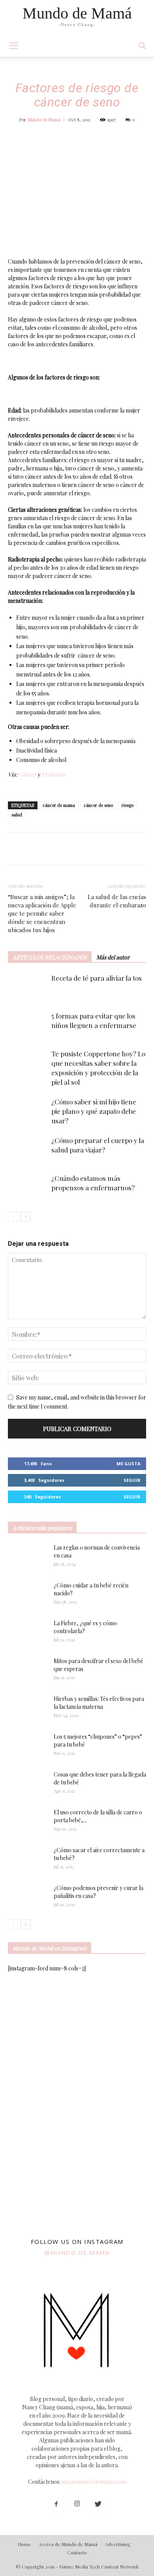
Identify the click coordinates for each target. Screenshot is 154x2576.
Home (24, 2544)
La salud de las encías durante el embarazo (117, 901)
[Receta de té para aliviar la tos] (28, 987)
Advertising (118, 2544)
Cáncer (27, 774)
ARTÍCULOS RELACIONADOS (50, 957)
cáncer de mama (59, 805)
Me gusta (129, 1464)
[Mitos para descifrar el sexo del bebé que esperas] (28, 1667)
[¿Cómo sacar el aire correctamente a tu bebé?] (28, 1858)
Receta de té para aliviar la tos (97, 978)
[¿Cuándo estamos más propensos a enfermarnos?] (28, 1187)
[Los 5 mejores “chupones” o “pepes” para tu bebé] (24, 1747)
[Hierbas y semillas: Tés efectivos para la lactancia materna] (28, 1708)
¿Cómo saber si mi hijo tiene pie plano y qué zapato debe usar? (94, 1111)
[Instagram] (77, 2504)
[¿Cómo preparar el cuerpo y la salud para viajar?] (28, 1150)
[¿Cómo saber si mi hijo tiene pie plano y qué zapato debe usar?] (28, 1111)
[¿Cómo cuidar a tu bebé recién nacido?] (28, 1595)
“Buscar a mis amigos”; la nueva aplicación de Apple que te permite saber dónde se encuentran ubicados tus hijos (42, 913)
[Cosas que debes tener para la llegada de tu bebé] (17, 1784)
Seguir (132, 1480)
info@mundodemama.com (94, 2482)
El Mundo (53, 774)
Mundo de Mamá (44, 120)
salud (17, 815)
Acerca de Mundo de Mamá (68, 2544)
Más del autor (113, 957)
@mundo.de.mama (77, 2253)
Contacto (77, 2552)
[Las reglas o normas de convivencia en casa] (28, 1557)
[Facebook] (56, 2504)
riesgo (128, 805)
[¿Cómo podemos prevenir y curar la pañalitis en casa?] (28, 1898)
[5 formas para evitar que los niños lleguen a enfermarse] (28, 1025)
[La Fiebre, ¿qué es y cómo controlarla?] (28, 1633)
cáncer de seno (98, 805)
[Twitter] (98, 2504)
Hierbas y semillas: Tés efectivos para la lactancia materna (99, 1703)
